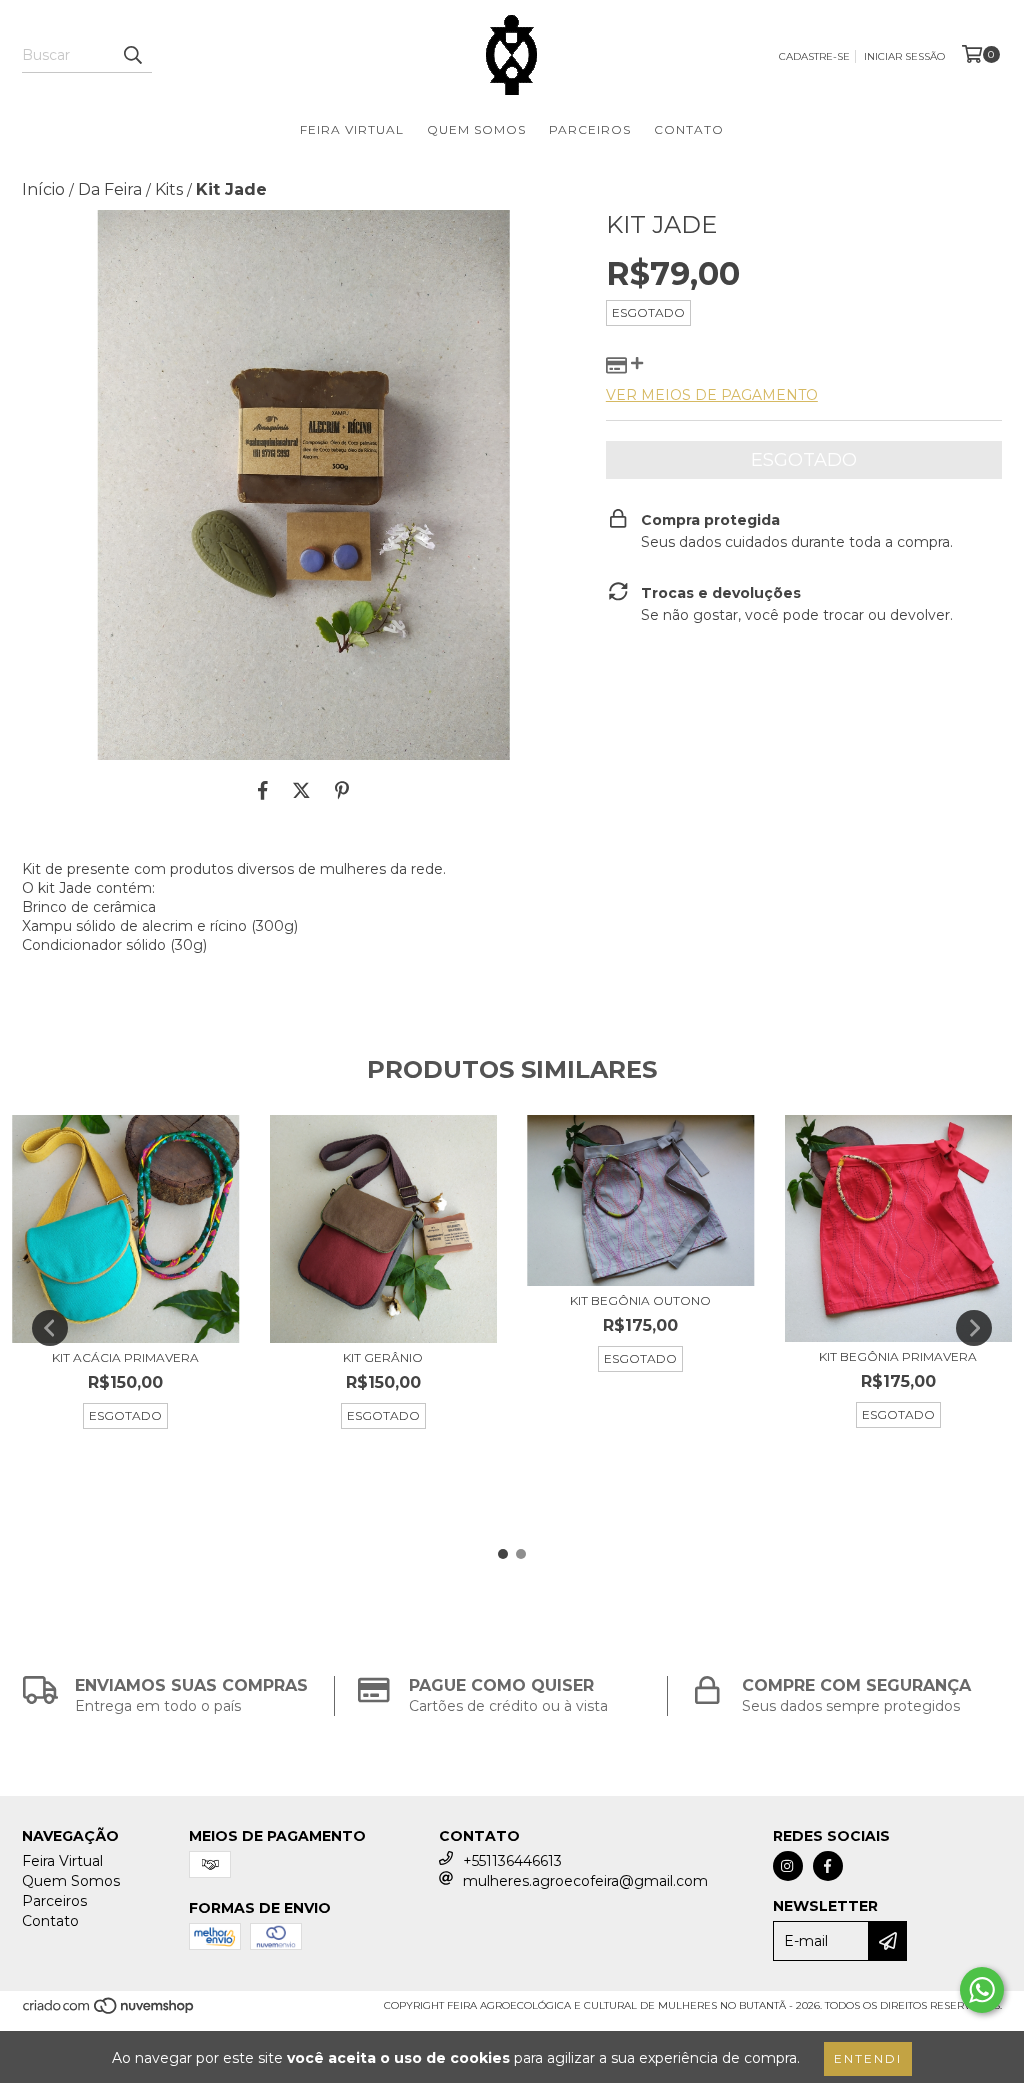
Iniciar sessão (904, 56)
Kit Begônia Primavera (898, 1356)
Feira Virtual (352, 129)
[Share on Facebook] (263, 790)
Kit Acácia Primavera (125, 1357)
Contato (689, 129)
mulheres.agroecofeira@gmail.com (585, 1881)
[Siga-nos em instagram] (788, 1866)
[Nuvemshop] (109, 2012)
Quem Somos (476, 129)
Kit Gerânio (383, 1357)
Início (43, 189)
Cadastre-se (814, 56)
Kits (169, 189)
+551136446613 (512, 1861)
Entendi (868, 2058)
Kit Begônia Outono (640, 1300)
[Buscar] (132, 55)
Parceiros (590, 129)
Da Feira (110, 189)
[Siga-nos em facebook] (828, 1866)
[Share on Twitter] (301, 790)
